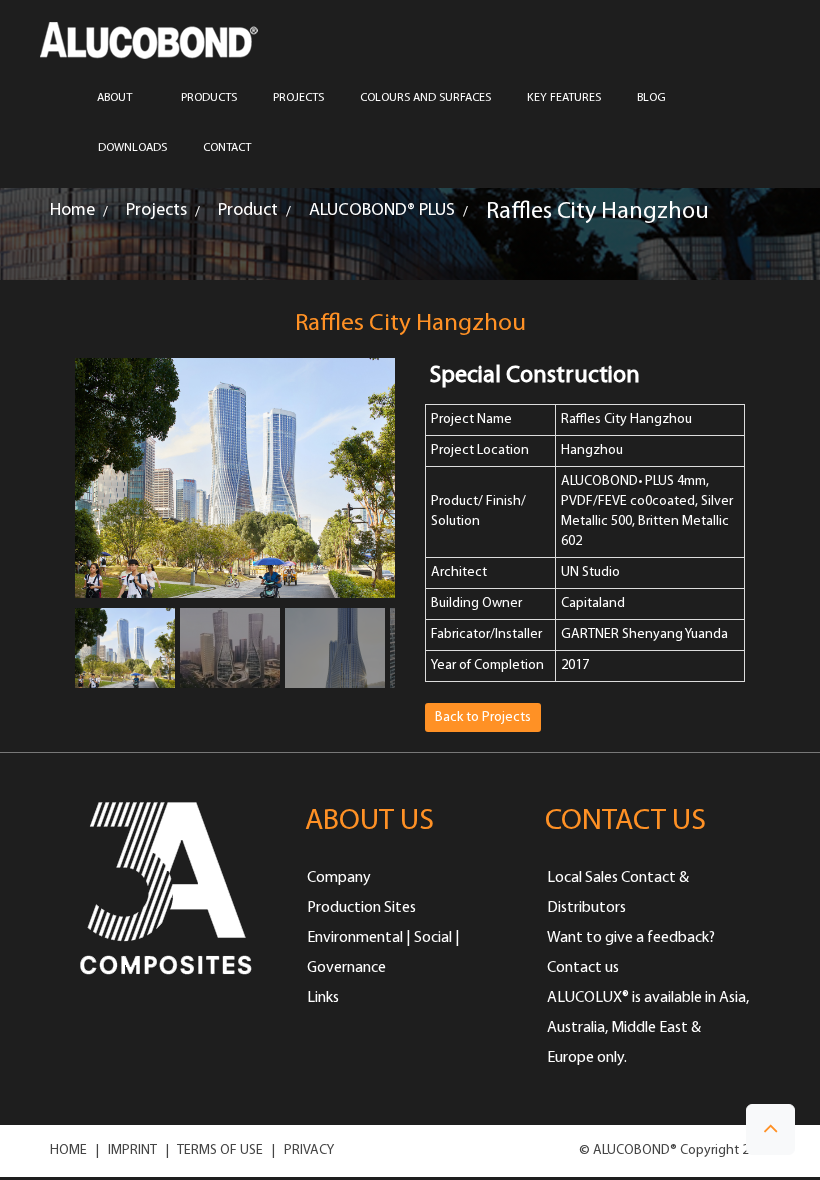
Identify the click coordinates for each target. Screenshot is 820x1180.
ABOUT (114, 98)
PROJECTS (298, 98)
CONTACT (227, 148)
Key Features (564, 98)
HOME (68, 1150)
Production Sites (361, 908)
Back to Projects (483, 717)
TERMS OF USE (220, 1150)
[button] (770, 1129)
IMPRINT (132, 1150)
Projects (156, 211)
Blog (651, 98)
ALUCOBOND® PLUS (382, 211)
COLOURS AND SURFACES (425, 98)
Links (323, 998)
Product (248, 211)
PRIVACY (309, 1150)
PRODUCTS (209, 98)
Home (72, 211)
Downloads (132, 148)
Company (339, 878)
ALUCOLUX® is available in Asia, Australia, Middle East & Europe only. (648, 1028)
